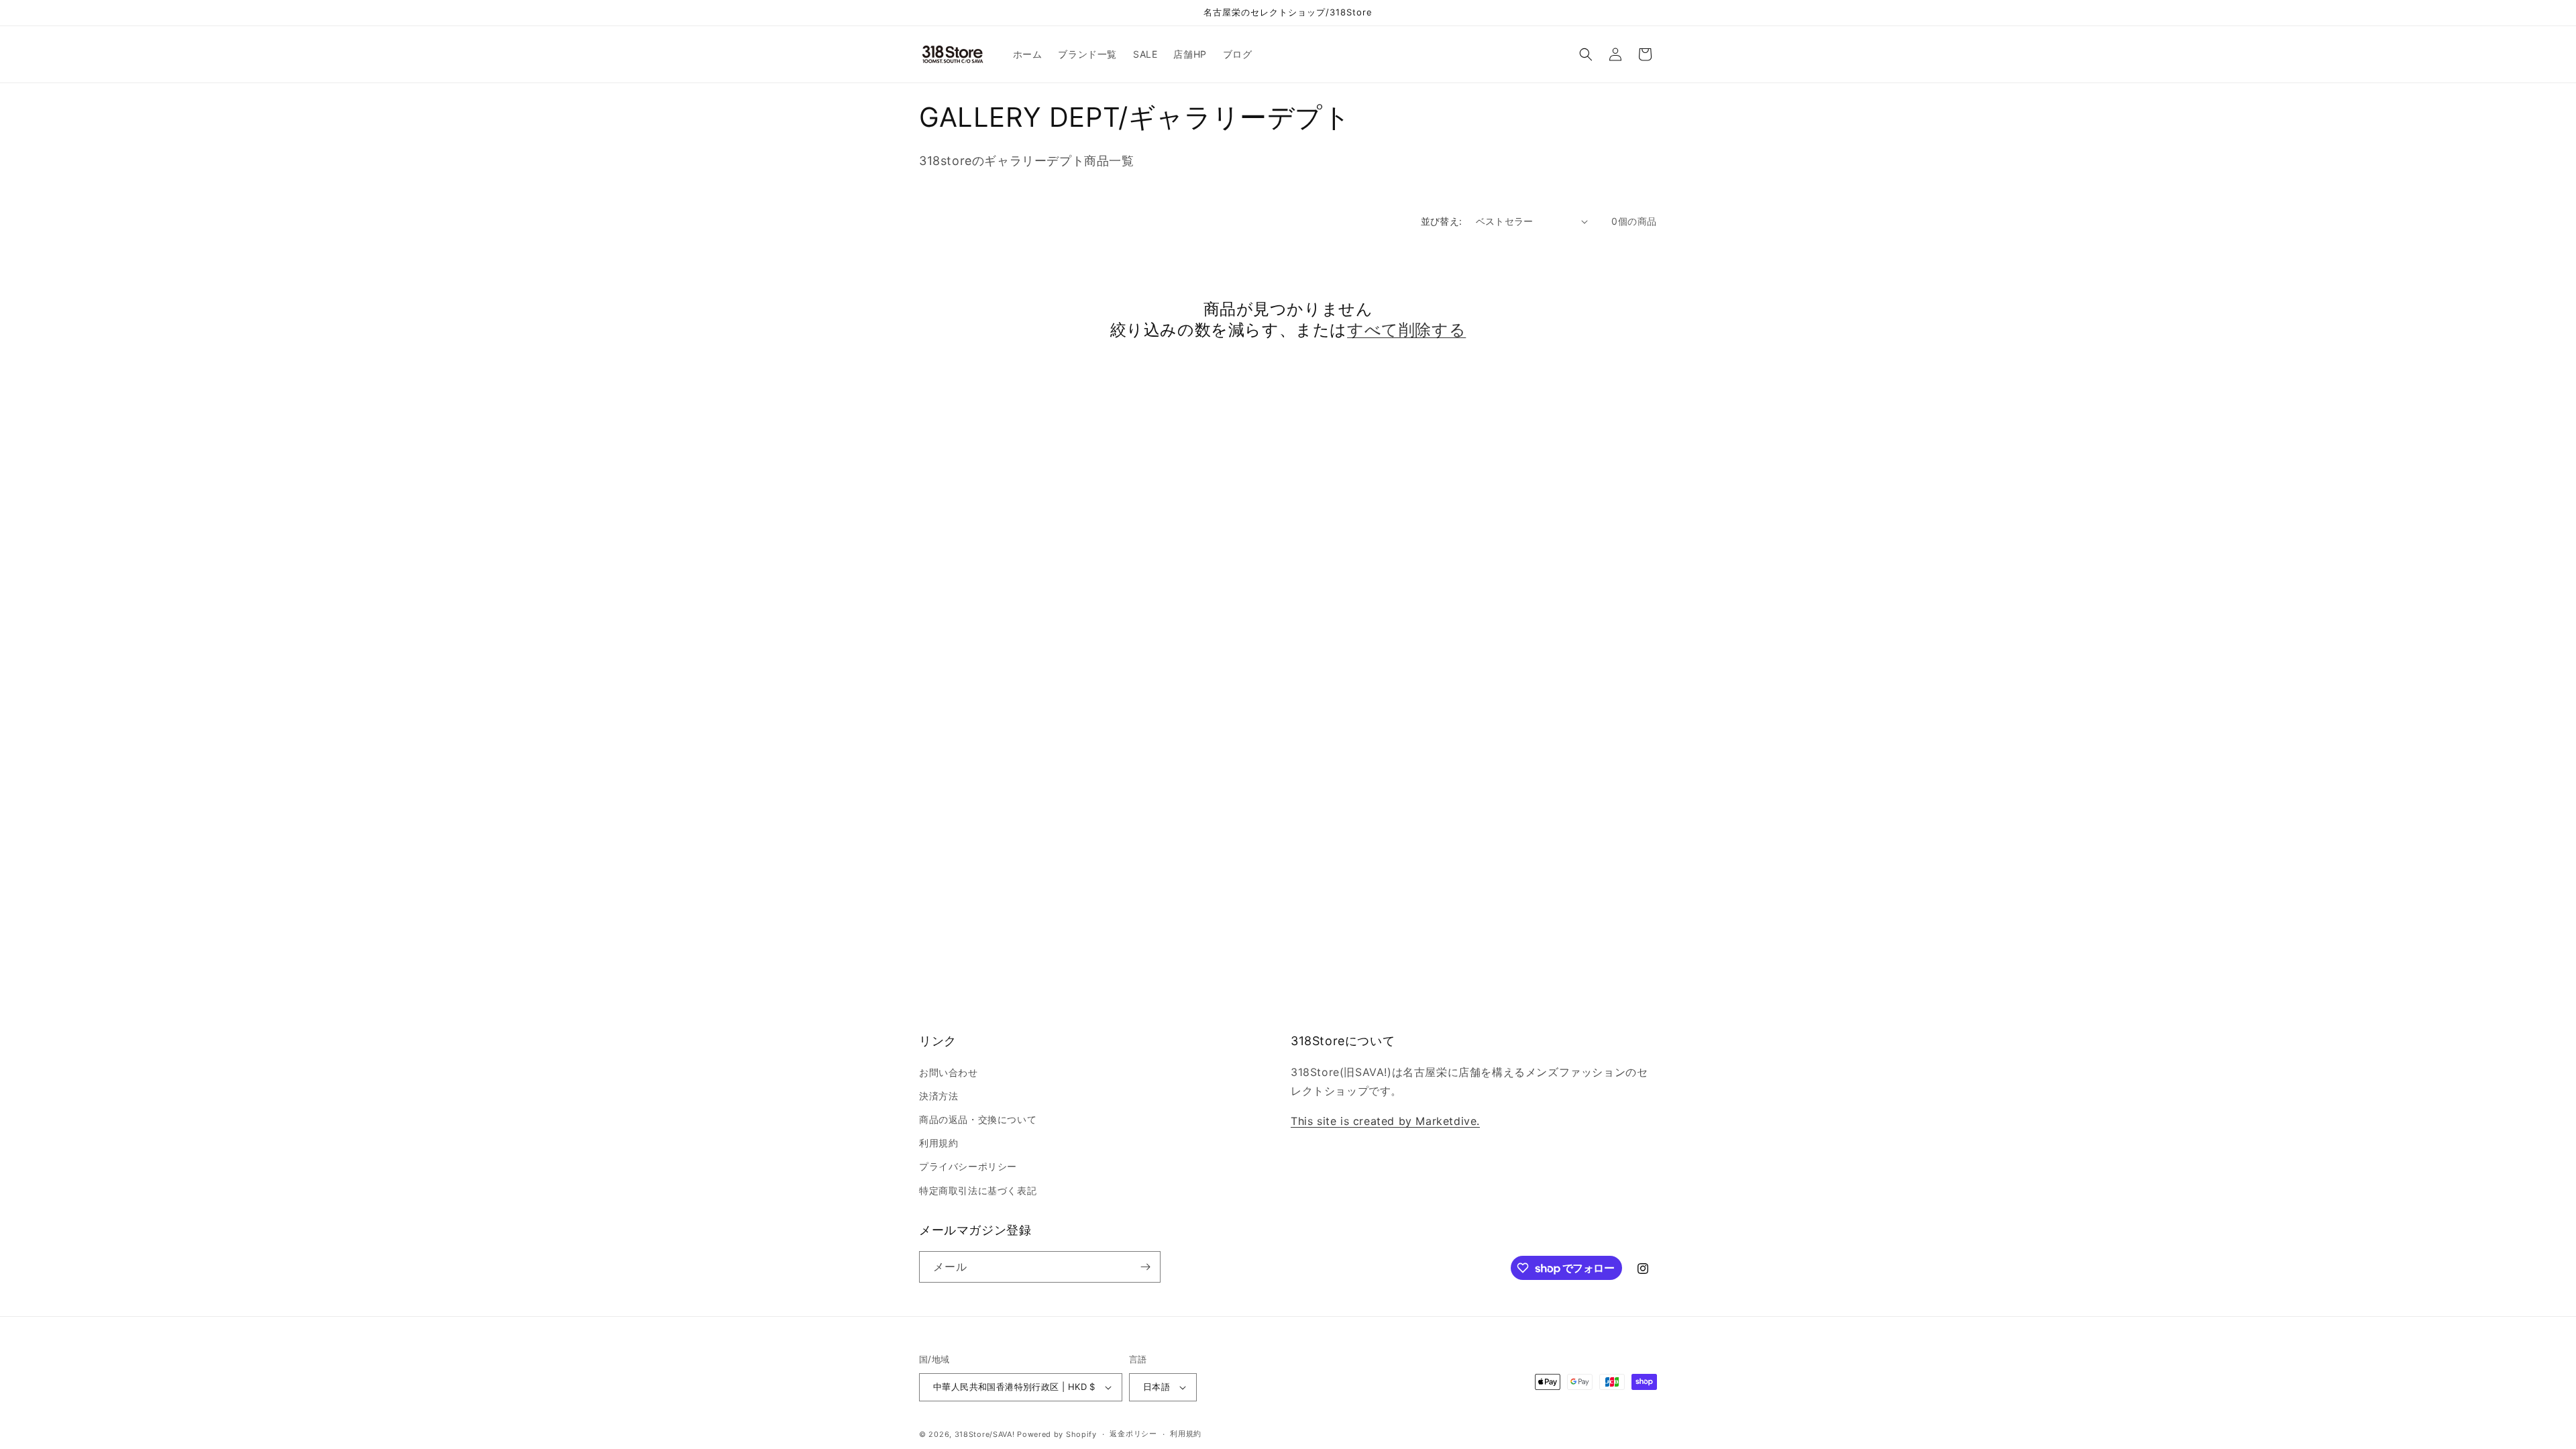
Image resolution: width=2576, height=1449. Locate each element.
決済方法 (938, 1096)
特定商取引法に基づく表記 (978, 1190)
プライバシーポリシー (968, 1166)
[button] (1586, 54)
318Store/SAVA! (985, 1434)
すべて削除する (1406, 330)
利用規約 (938, 1143)
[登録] (1145, 1267)
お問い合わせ (949, 1072)
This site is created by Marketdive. (1385, 1121)
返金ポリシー (1133, 1434)
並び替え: (1442, 221)
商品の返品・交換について (978, 1119)
